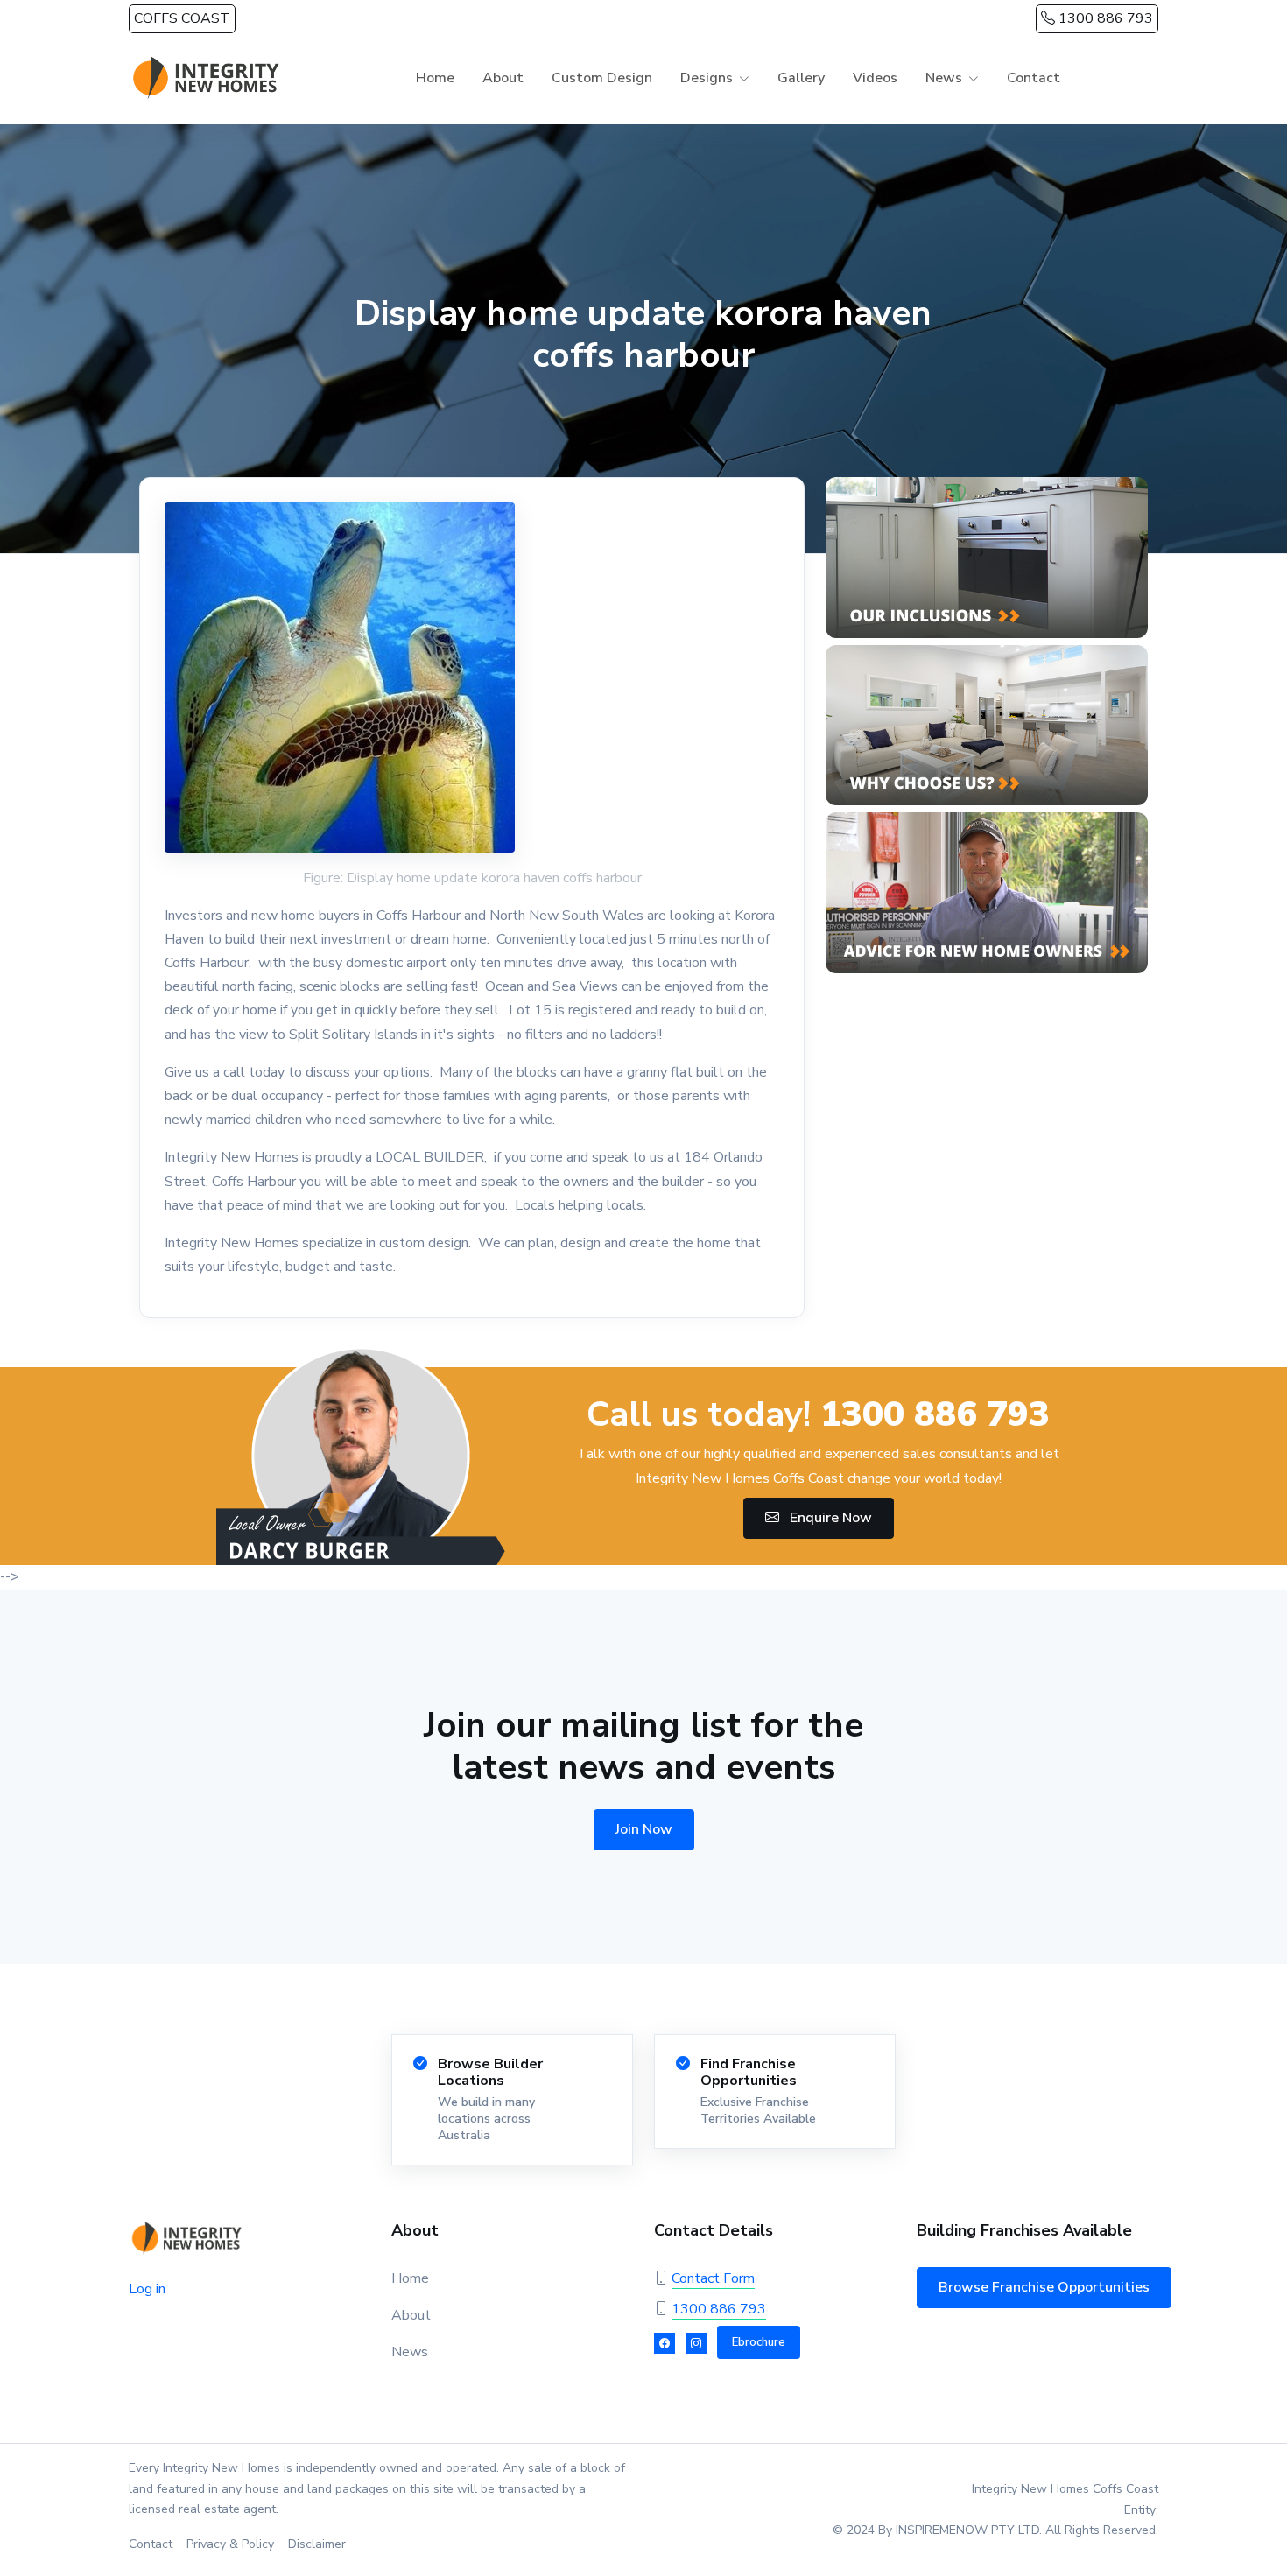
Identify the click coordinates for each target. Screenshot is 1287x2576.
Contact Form (713, 2278)
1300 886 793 (1104, 18)
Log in (147, 2289)
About (503, 78)
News (410, 2352)
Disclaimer (317, 2544)
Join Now (644, 1829)
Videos (875, 78)
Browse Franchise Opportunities (1044, 2287)
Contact (1034, 78)
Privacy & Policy (230, 2544)
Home (435, 78)
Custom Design (602, 78)
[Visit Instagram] (696, 2343)
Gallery (801, 78)
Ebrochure (759, 2342)
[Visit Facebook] (665, 2343)
